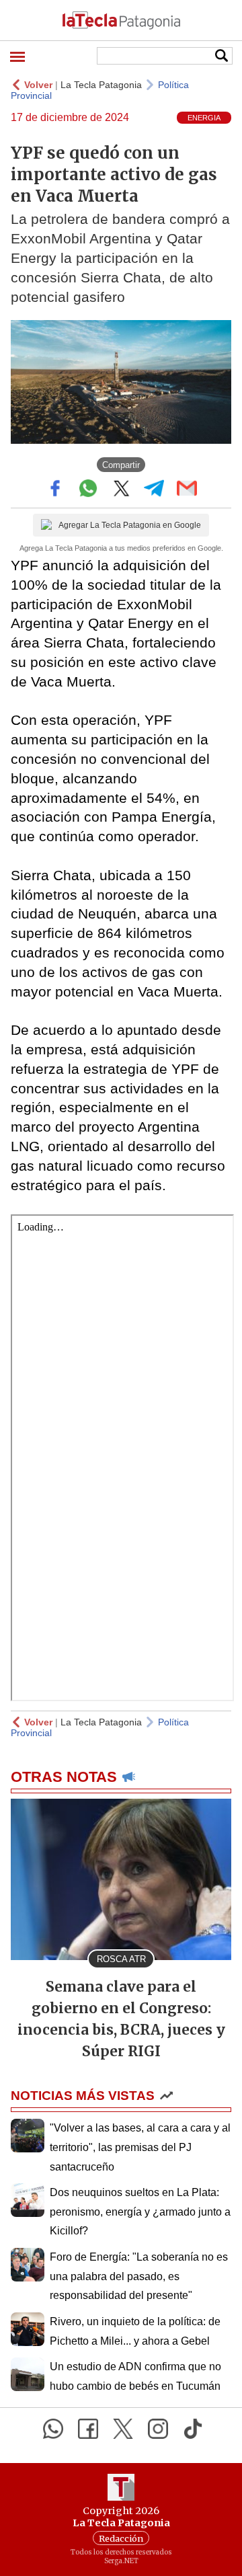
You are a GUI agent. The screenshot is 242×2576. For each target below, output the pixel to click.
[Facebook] (88, 2429)
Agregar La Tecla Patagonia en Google (130, 525)
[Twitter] (123, 2429)
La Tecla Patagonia (101, 85)
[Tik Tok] (193, 2429)
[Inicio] (121, 20)
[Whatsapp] (53, 2429)
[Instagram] (158, 2429)
